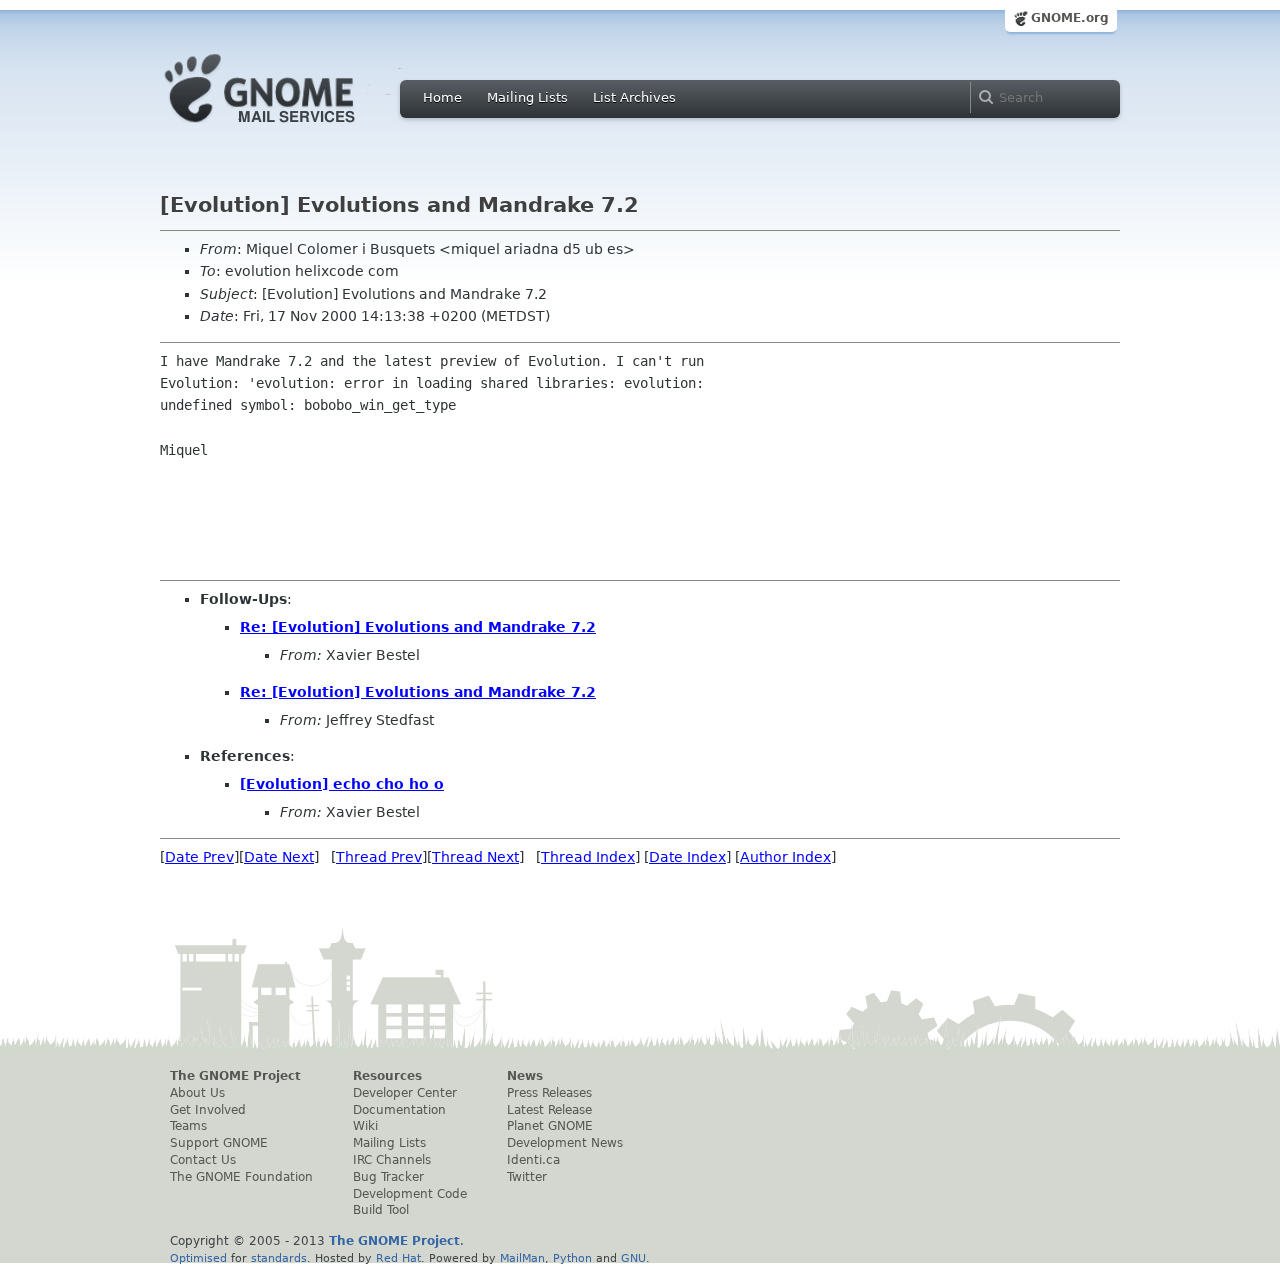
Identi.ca (533, 1160)
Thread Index (588, 857)
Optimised (198, 1258)
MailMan (522, 1258)
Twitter (527, 1177)
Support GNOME (219, 1143)
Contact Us (203, 1160)
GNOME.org (1070, 18)
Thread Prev (379, 857)
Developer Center (405, 1093)
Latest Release (549, 1110)
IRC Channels (392, 1160)
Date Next (279, 857)
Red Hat (398, 1258)
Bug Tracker (388, 1177)
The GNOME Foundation (241, 1177)
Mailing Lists (527, 97)
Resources (387, 1076)
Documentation (399, 1110)
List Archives (634, 97)
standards (279, 1258)
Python (572, 1258)
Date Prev (199, 857)
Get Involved (208, 1110)
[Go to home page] (290, 128)
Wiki (365, 1126)
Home (442, 97)
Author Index (785, 857)
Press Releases (549, 1093)
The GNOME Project (235, 1076)
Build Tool (381, 1210)
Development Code (410, 1194)
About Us (197, 1093)
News (525, 1076)
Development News (565, 1143)
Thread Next (475, 857)
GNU (633, 1258)
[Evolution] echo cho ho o (342, 784)
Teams (188, 1126)
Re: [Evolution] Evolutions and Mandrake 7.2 (418, 627)
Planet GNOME (550, 1126)
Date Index (687, 857)
